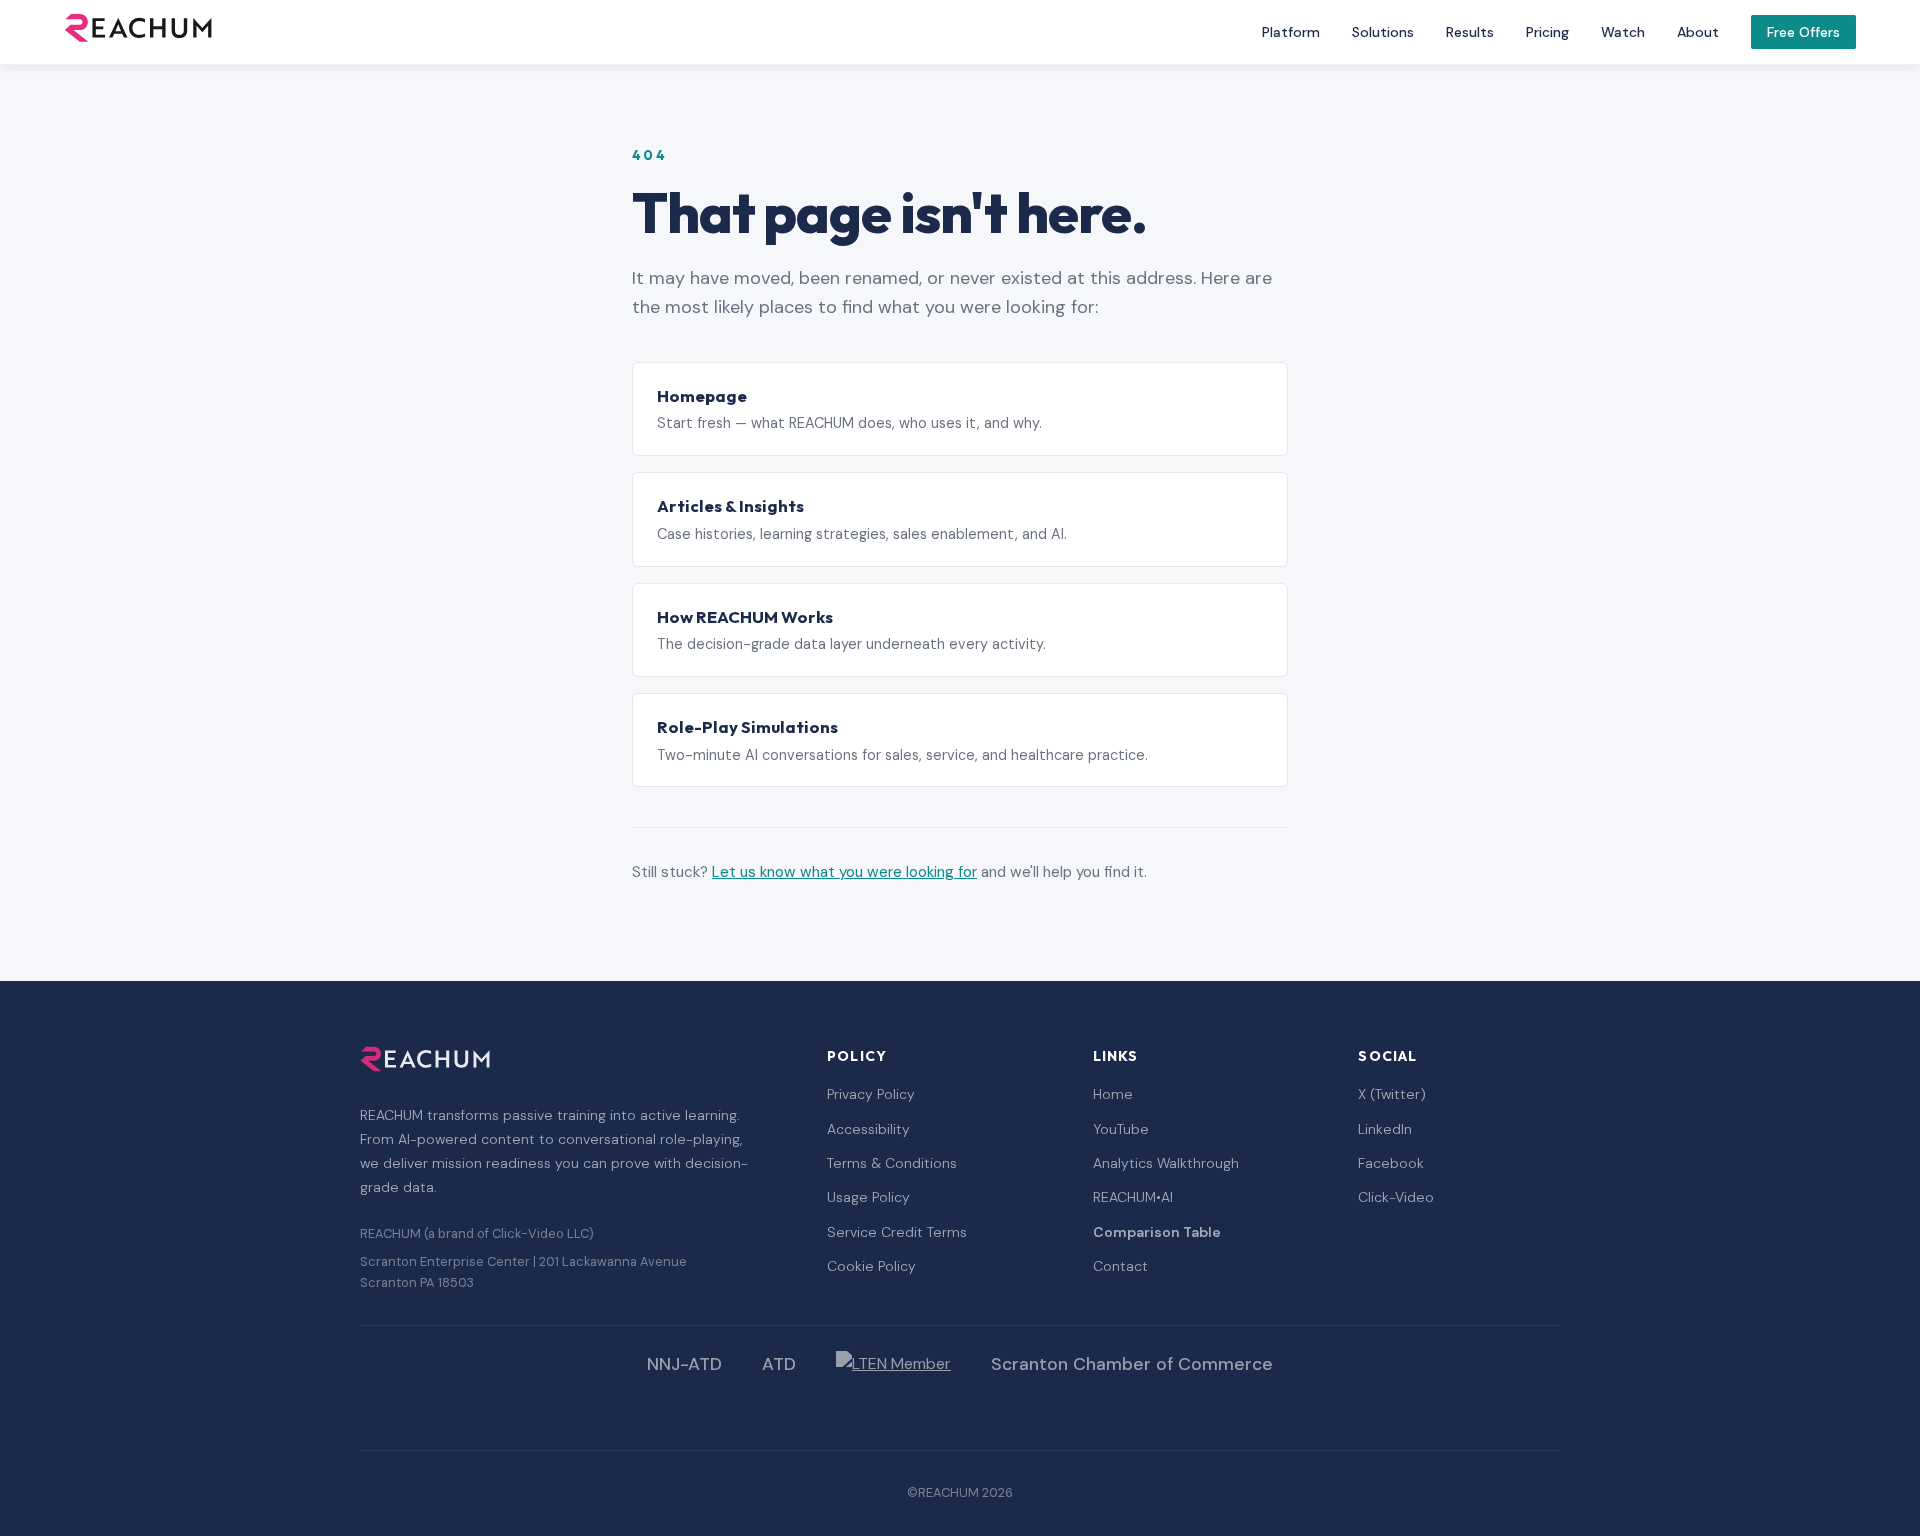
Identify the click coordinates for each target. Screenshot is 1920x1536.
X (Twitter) (1392, 1094)
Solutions (1383, 32)
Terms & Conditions (892, 1163)
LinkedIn (1385, 1129)
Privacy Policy (871, 1094)
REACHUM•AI (1133, 1197)
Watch (1623, 32)
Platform (1291, 32)
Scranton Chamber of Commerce (1132, 1364)
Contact (1120, 1266)
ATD (779, 1364)
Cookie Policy (871, 1266)
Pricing (1547, 32)
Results (1470, 32)
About (1698, 32)
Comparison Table (1157, 1232)
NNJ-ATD (684, 1364)
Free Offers (1803, 32)
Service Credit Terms (897, 1232)
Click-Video (1396, 1197)
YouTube (1121, 1129)
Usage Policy (868, 1197)
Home (1113, 1094)
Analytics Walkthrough (1166, 1163)
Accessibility (868, 1129)
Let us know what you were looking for (844, 872)
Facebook (1391, 1163)
